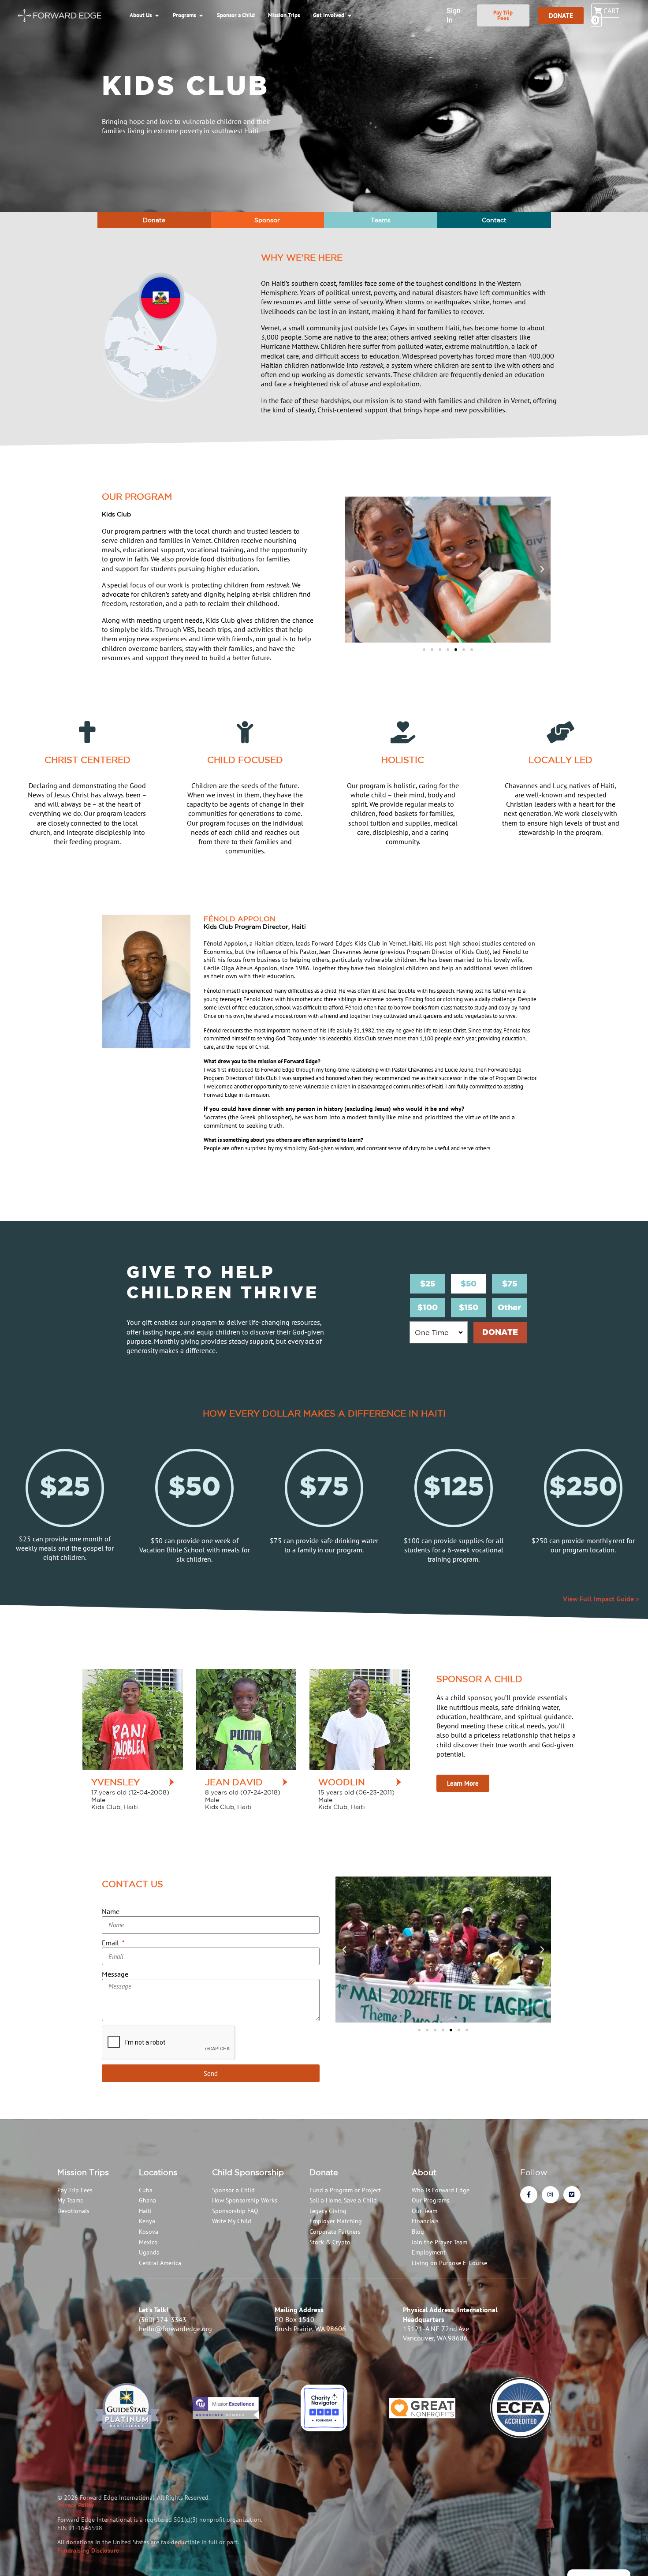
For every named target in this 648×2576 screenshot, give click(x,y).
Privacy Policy (76, 2505)
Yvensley (115, 1782)
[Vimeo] (572, 2195)
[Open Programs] (201, 15)
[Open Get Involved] (349, 15)
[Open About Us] (157, 15)
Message (115, 1974)
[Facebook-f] (529, 2195)
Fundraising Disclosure (88, 2550)
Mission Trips (83, 2172)
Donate (324, 2172)
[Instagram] (550, 2195)
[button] (354, 569)
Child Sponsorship (248, 2172)
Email (111, 1943)
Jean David (234, 1782)
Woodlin (342, 1782)
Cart (606, 15)
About (424, 2172)
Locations (158, 2172)
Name (111, 1911)
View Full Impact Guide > (601, 1599)
